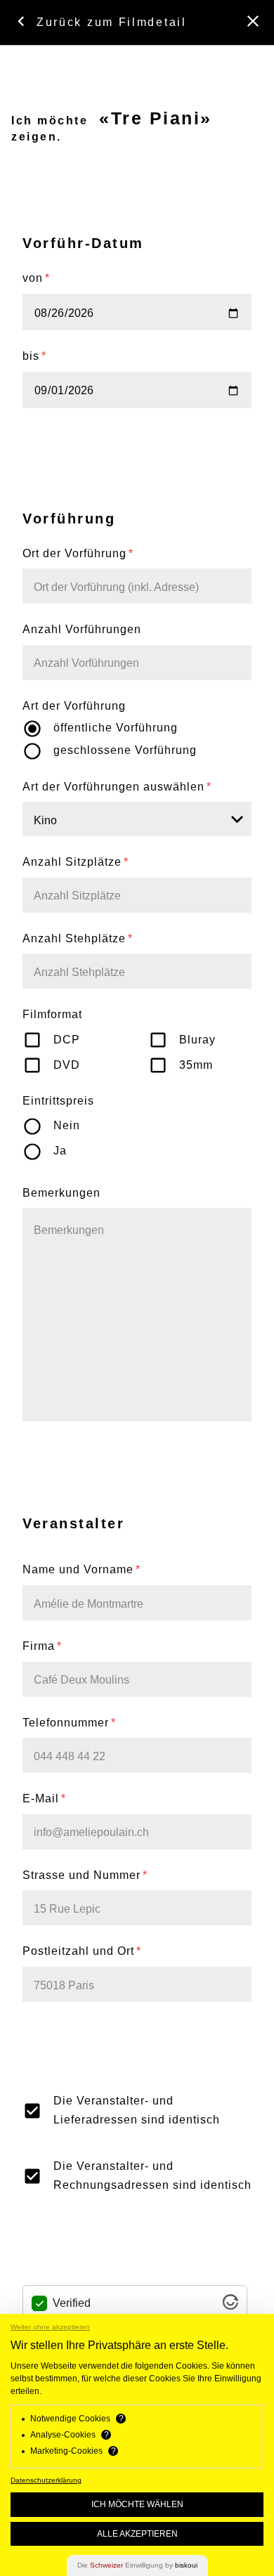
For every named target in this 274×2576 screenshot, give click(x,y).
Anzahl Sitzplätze (76, 862)
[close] (253, 21)
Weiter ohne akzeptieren (50, 2327)
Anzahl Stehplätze (78, 938)
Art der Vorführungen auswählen (117, 787)
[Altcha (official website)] (230, 2306)
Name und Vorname (81, 1569)
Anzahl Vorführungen (82, 629)
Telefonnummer (69, 1723)
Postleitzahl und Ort (82, 1951)
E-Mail (44, 1798)
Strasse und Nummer (85, 1875)
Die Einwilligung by (137, 2565)
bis (34, 356)
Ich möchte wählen (137, 2504)
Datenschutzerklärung (46, 2480)
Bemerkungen (61, 1193)
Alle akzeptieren (137, 2534)
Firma (42, 1646)
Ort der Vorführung (78, 553)
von (36, 278)
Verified (72, 2303)
